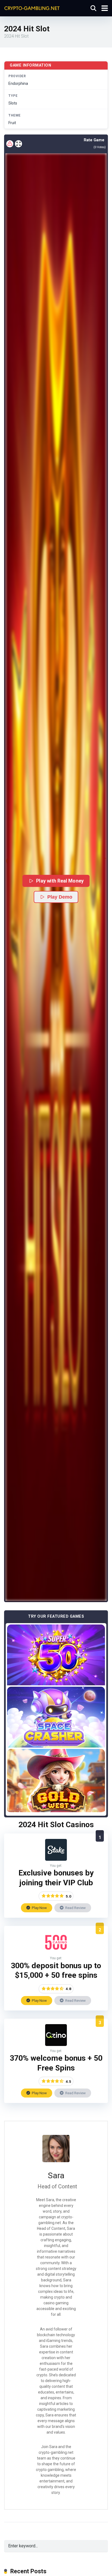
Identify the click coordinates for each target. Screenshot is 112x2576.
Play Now (39, 1908)
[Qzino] (56, 2044)
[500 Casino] (56, 1952)
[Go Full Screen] (18, 144)
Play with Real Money (60, 881)
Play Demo (60, 897)
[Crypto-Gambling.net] (32, 8)
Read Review (75, 1908)
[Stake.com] (56, 1859)
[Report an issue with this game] (10, 144)
